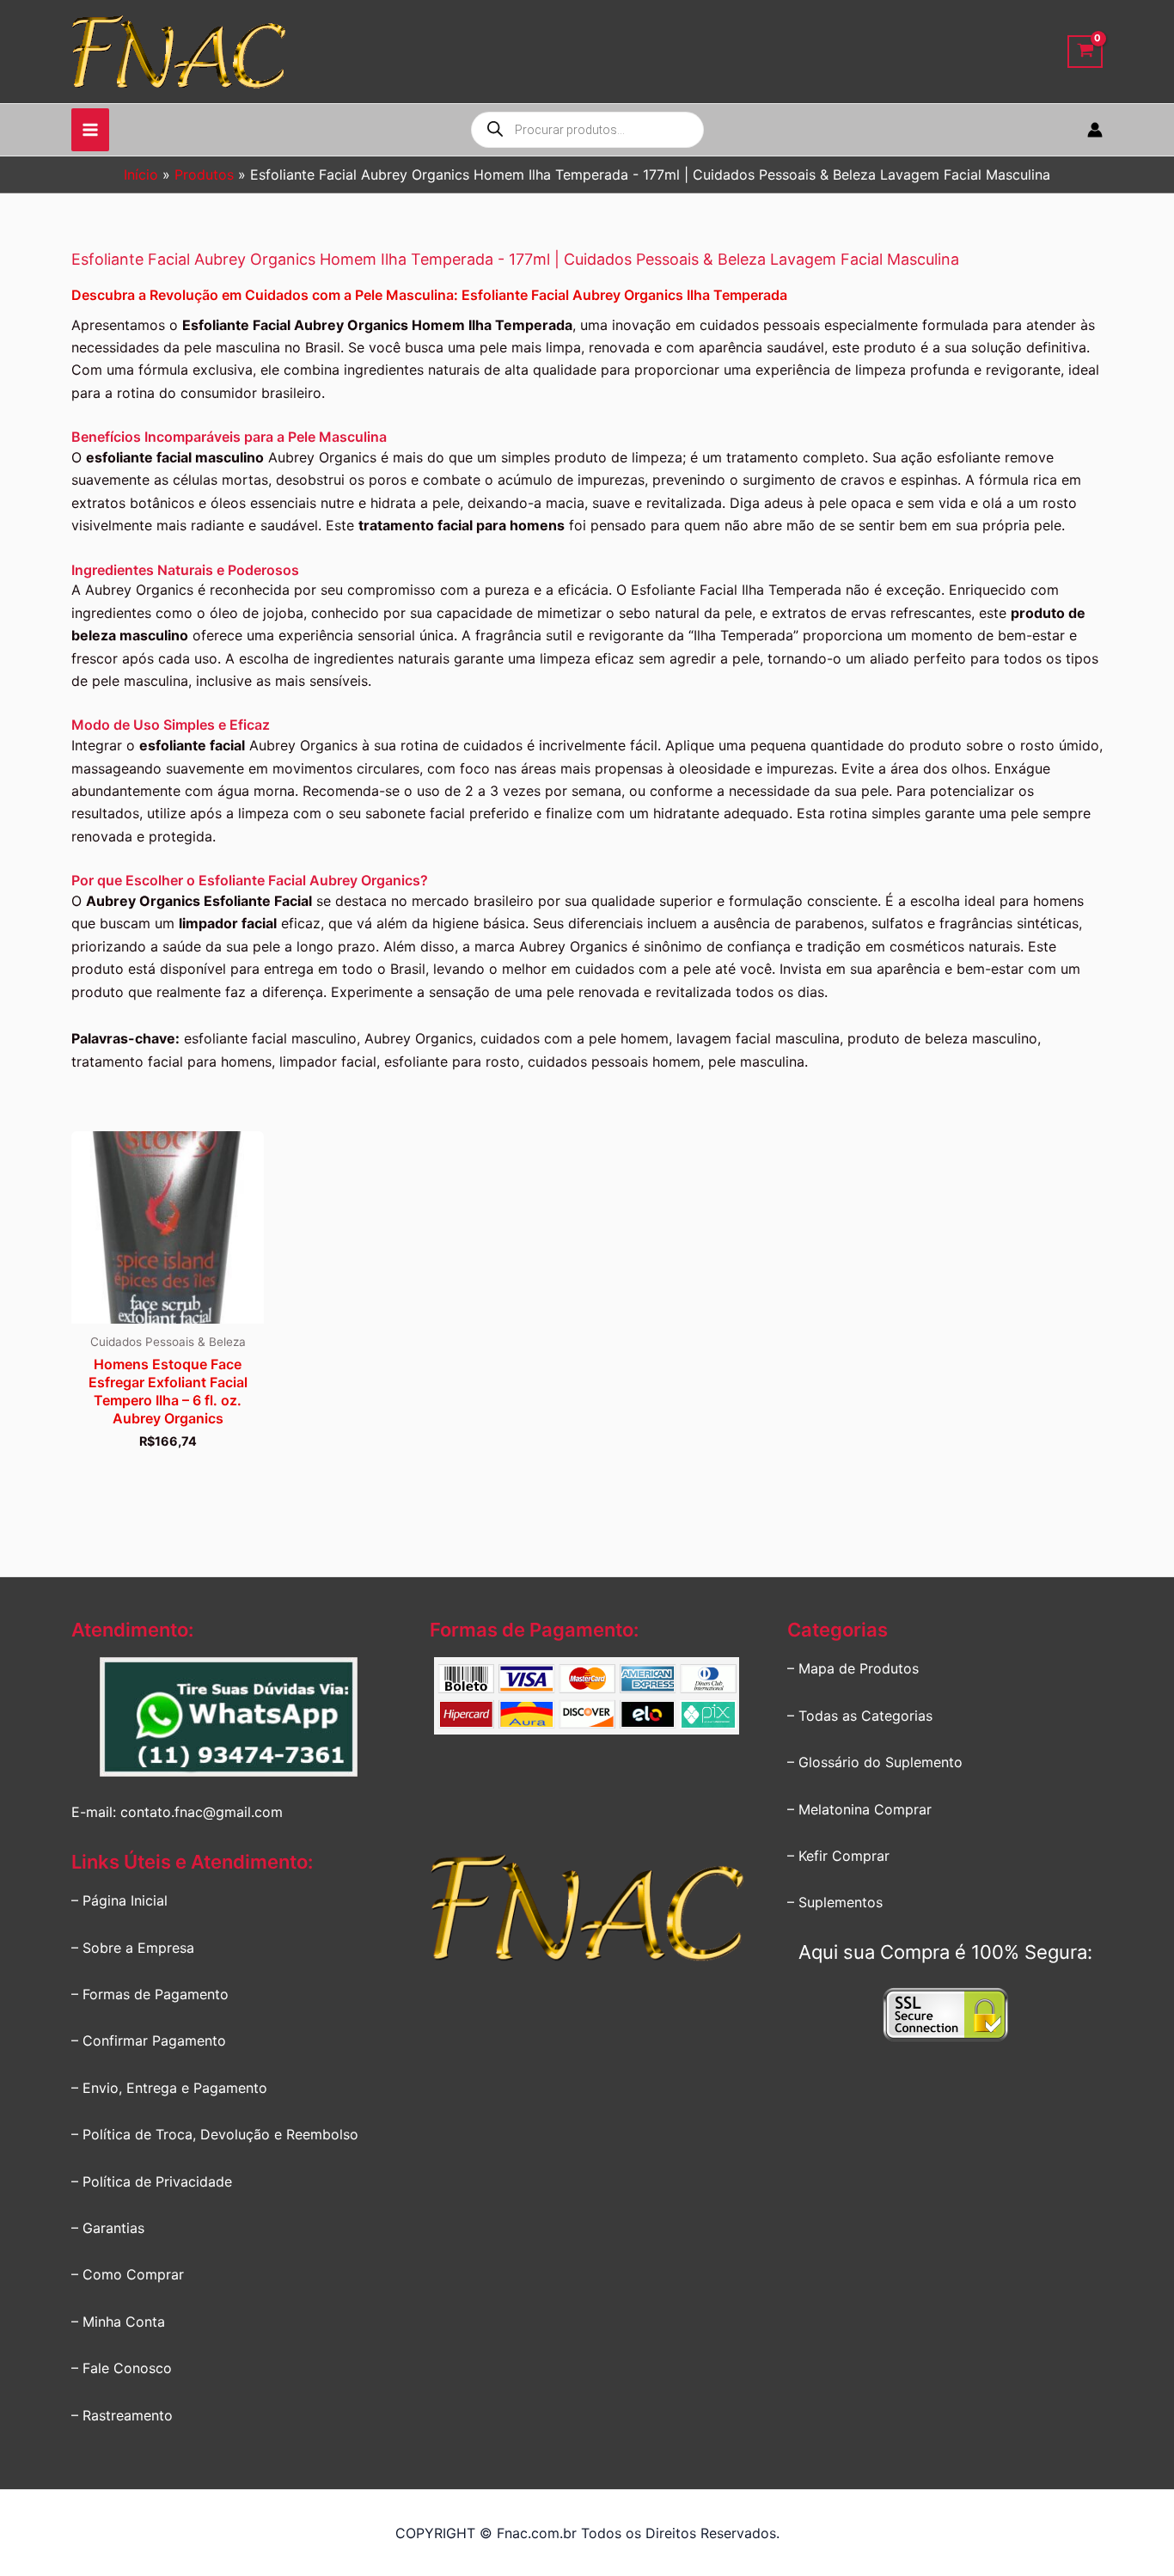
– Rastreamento (122, 2415)
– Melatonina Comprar (859, 1809)
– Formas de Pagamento (150, 1994)
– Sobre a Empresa (133, 1948)
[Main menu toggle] (90, 130)
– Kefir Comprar (838, 1856)
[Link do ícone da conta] (1095, 130)
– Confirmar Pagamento (149, 2041)
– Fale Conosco (122, 2368)
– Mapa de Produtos (853, 1668)
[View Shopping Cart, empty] (1085, 52)
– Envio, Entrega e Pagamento (169, 2088)
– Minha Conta (118, 2322)
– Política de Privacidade (152, 2181)
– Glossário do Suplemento (875, 1762)
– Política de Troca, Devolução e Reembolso (215, 2134)
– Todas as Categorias (860, 1716)
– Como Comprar (128, 2274)
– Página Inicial (119, 1900)
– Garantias (108, 2228)
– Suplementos (835, 1902)
